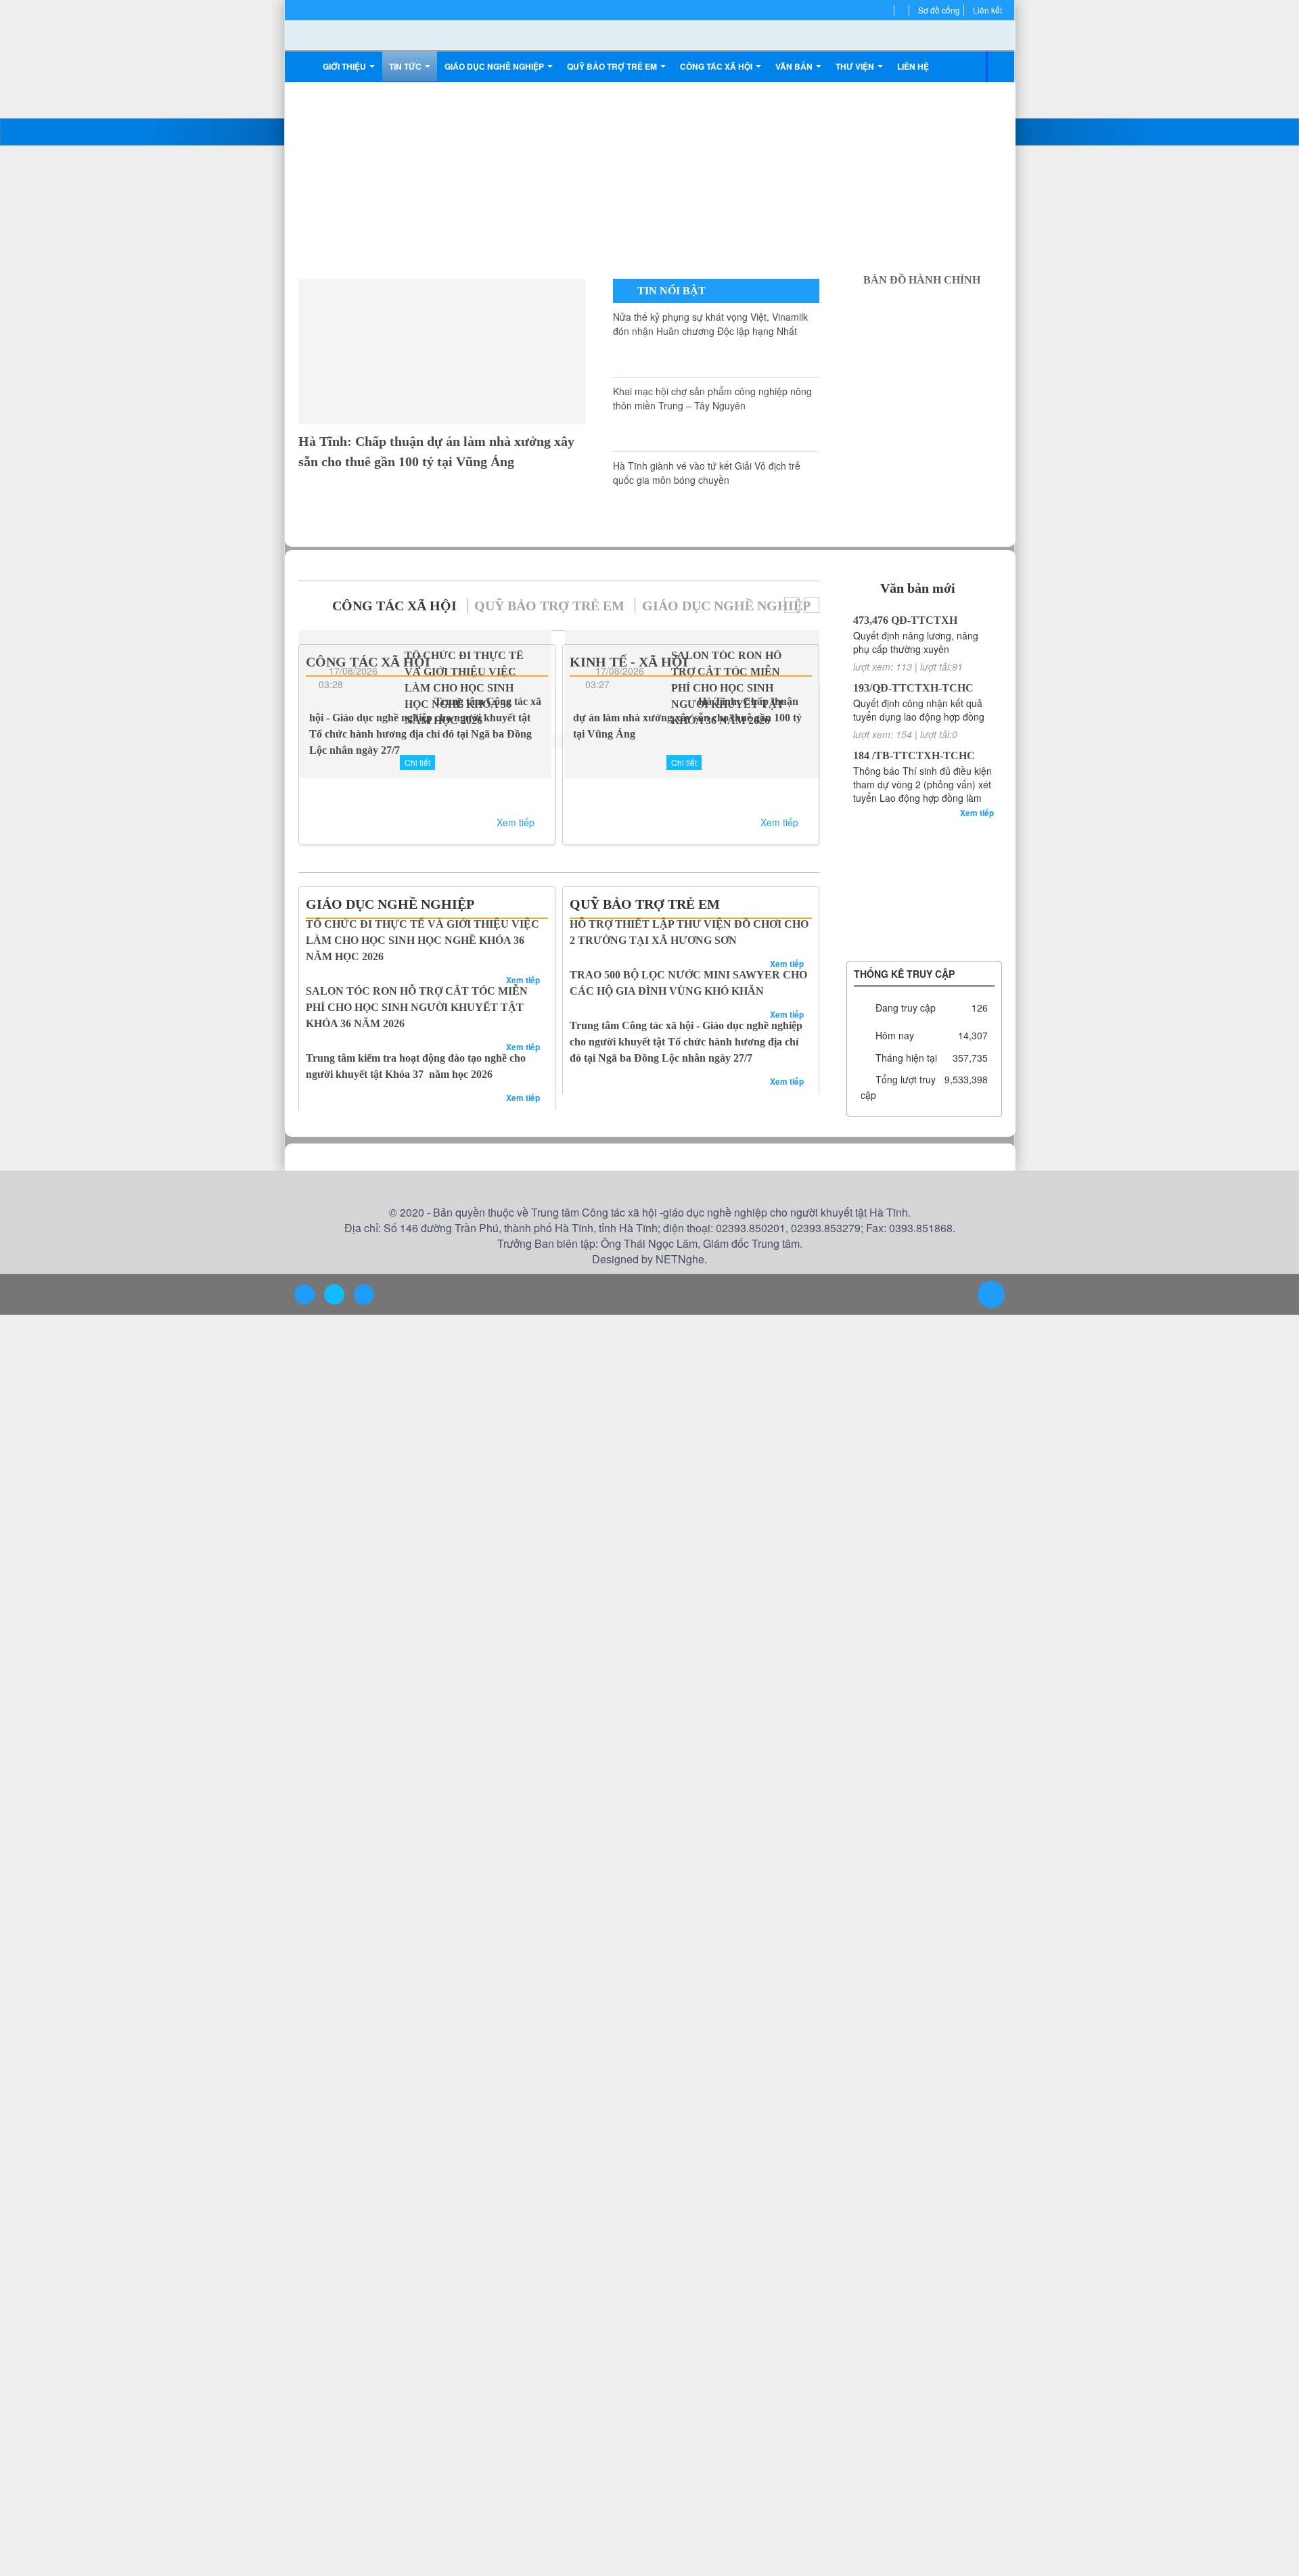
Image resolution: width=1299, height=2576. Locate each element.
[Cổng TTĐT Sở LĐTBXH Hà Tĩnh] (924, 845)
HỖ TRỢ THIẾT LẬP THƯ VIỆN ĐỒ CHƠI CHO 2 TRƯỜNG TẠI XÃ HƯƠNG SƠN (673, 932)
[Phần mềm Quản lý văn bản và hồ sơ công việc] (924, 825)
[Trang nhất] (303, 66)
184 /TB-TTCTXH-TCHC (908, 755)
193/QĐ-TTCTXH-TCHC (907, 688)
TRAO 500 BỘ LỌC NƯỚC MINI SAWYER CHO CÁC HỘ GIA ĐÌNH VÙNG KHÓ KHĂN (689, 983)
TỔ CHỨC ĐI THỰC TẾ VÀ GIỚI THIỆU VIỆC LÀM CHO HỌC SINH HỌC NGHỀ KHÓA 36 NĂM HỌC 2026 (424, 932)
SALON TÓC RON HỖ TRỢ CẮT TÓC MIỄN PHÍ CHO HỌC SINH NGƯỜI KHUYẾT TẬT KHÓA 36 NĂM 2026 (421, 983)
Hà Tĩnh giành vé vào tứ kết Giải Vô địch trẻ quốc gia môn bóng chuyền (674, 480)
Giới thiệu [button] (345, 66)
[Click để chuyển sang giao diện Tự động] (304, 1295)
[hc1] (924, 301)
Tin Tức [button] (407, 66)
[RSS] (905, 10)
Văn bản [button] (790, 66)
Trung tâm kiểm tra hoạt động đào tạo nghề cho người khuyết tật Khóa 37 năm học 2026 (416, 1034)
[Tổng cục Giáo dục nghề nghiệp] (924, 865)
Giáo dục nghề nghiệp (652, 606)
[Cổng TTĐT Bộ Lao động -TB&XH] (924, 886)
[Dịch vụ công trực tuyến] (924, 947)
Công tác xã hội (381, 606)
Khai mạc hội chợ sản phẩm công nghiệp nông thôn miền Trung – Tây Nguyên (673, 405)
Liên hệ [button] (907, 66)
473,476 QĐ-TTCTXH (901, 620)
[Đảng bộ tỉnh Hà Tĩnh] (924, 906)
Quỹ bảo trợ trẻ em (508, 606)
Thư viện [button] (850, 66)
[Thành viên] (890, 10)
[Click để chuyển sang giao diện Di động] (363, 1295)
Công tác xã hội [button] (713, 66)
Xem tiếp (517, 821)
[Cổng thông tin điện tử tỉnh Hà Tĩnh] (924, 926)
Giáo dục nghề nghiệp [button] (496, 66)
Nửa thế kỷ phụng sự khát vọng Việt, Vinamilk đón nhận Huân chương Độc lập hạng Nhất (674, 338)
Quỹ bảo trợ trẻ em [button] (611, 66)
